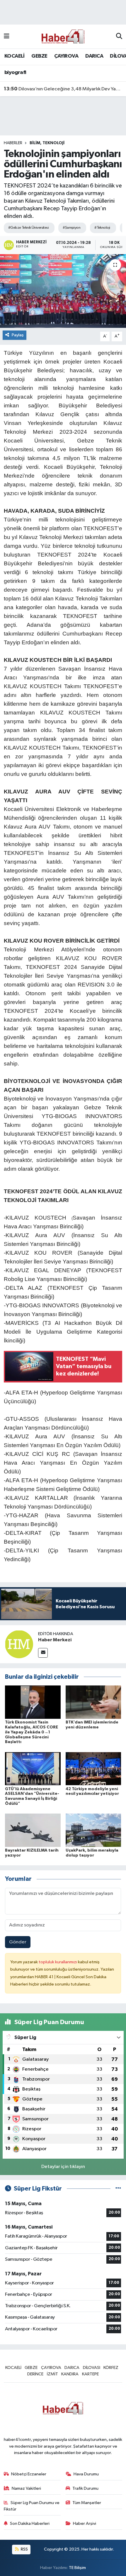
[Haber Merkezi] (19, 1644)
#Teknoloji (102, 228)
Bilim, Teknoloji (47, 143)
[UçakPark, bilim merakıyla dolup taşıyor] (93, 1830)
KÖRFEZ (111, 2368)
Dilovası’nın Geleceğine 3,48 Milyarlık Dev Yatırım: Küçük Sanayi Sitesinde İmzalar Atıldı (63, 89)
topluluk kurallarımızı (58, 1962)
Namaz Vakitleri (26, 2488)
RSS (24, 2549)
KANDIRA (70, 2374)
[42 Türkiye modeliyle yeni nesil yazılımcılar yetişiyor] (93, 1769)
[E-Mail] (43, 1653)
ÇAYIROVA (66, 56)
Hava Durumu (86, 2474)
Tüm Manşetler (87, 2503)
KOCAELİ (15, 56)
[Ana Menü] (7, 36)
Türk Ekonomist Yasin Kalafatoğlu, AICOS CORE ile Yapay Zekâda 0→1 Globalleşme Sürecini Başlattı (31, 1732)
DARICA (94, 56)
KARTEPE (90, 2374)
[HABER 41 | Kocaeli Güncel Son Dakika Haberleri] (63, 36)
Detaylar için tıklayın (63, 2167)
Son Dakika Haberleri (30, 2524)
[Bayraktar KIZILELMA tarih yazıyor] (33, 1830)
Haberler (13, 143)
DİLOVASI (92, 2368)
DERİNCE (35, 2374)
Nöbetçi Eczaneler (29, 2474)
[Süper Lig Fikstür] (118, 2189)
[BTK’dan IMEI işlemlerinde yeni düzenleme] (93, 1702)
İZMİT (52, 2374)
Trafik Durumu (85, 2488)
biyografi (15, 73)
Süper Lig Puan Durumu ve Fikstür (32, 2506)
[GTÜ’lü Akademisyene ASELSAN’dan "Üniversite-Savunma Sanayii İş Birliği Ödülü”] (33, 1769)
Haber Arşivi (85, 2524)
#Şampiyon (71, 228)
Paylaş (18, 335)
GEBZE (39, 56)
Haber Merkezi (55, 1640)
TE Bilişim (77, 2568)
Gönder (18, 1942)
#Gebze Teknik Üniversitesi (28, 228)
